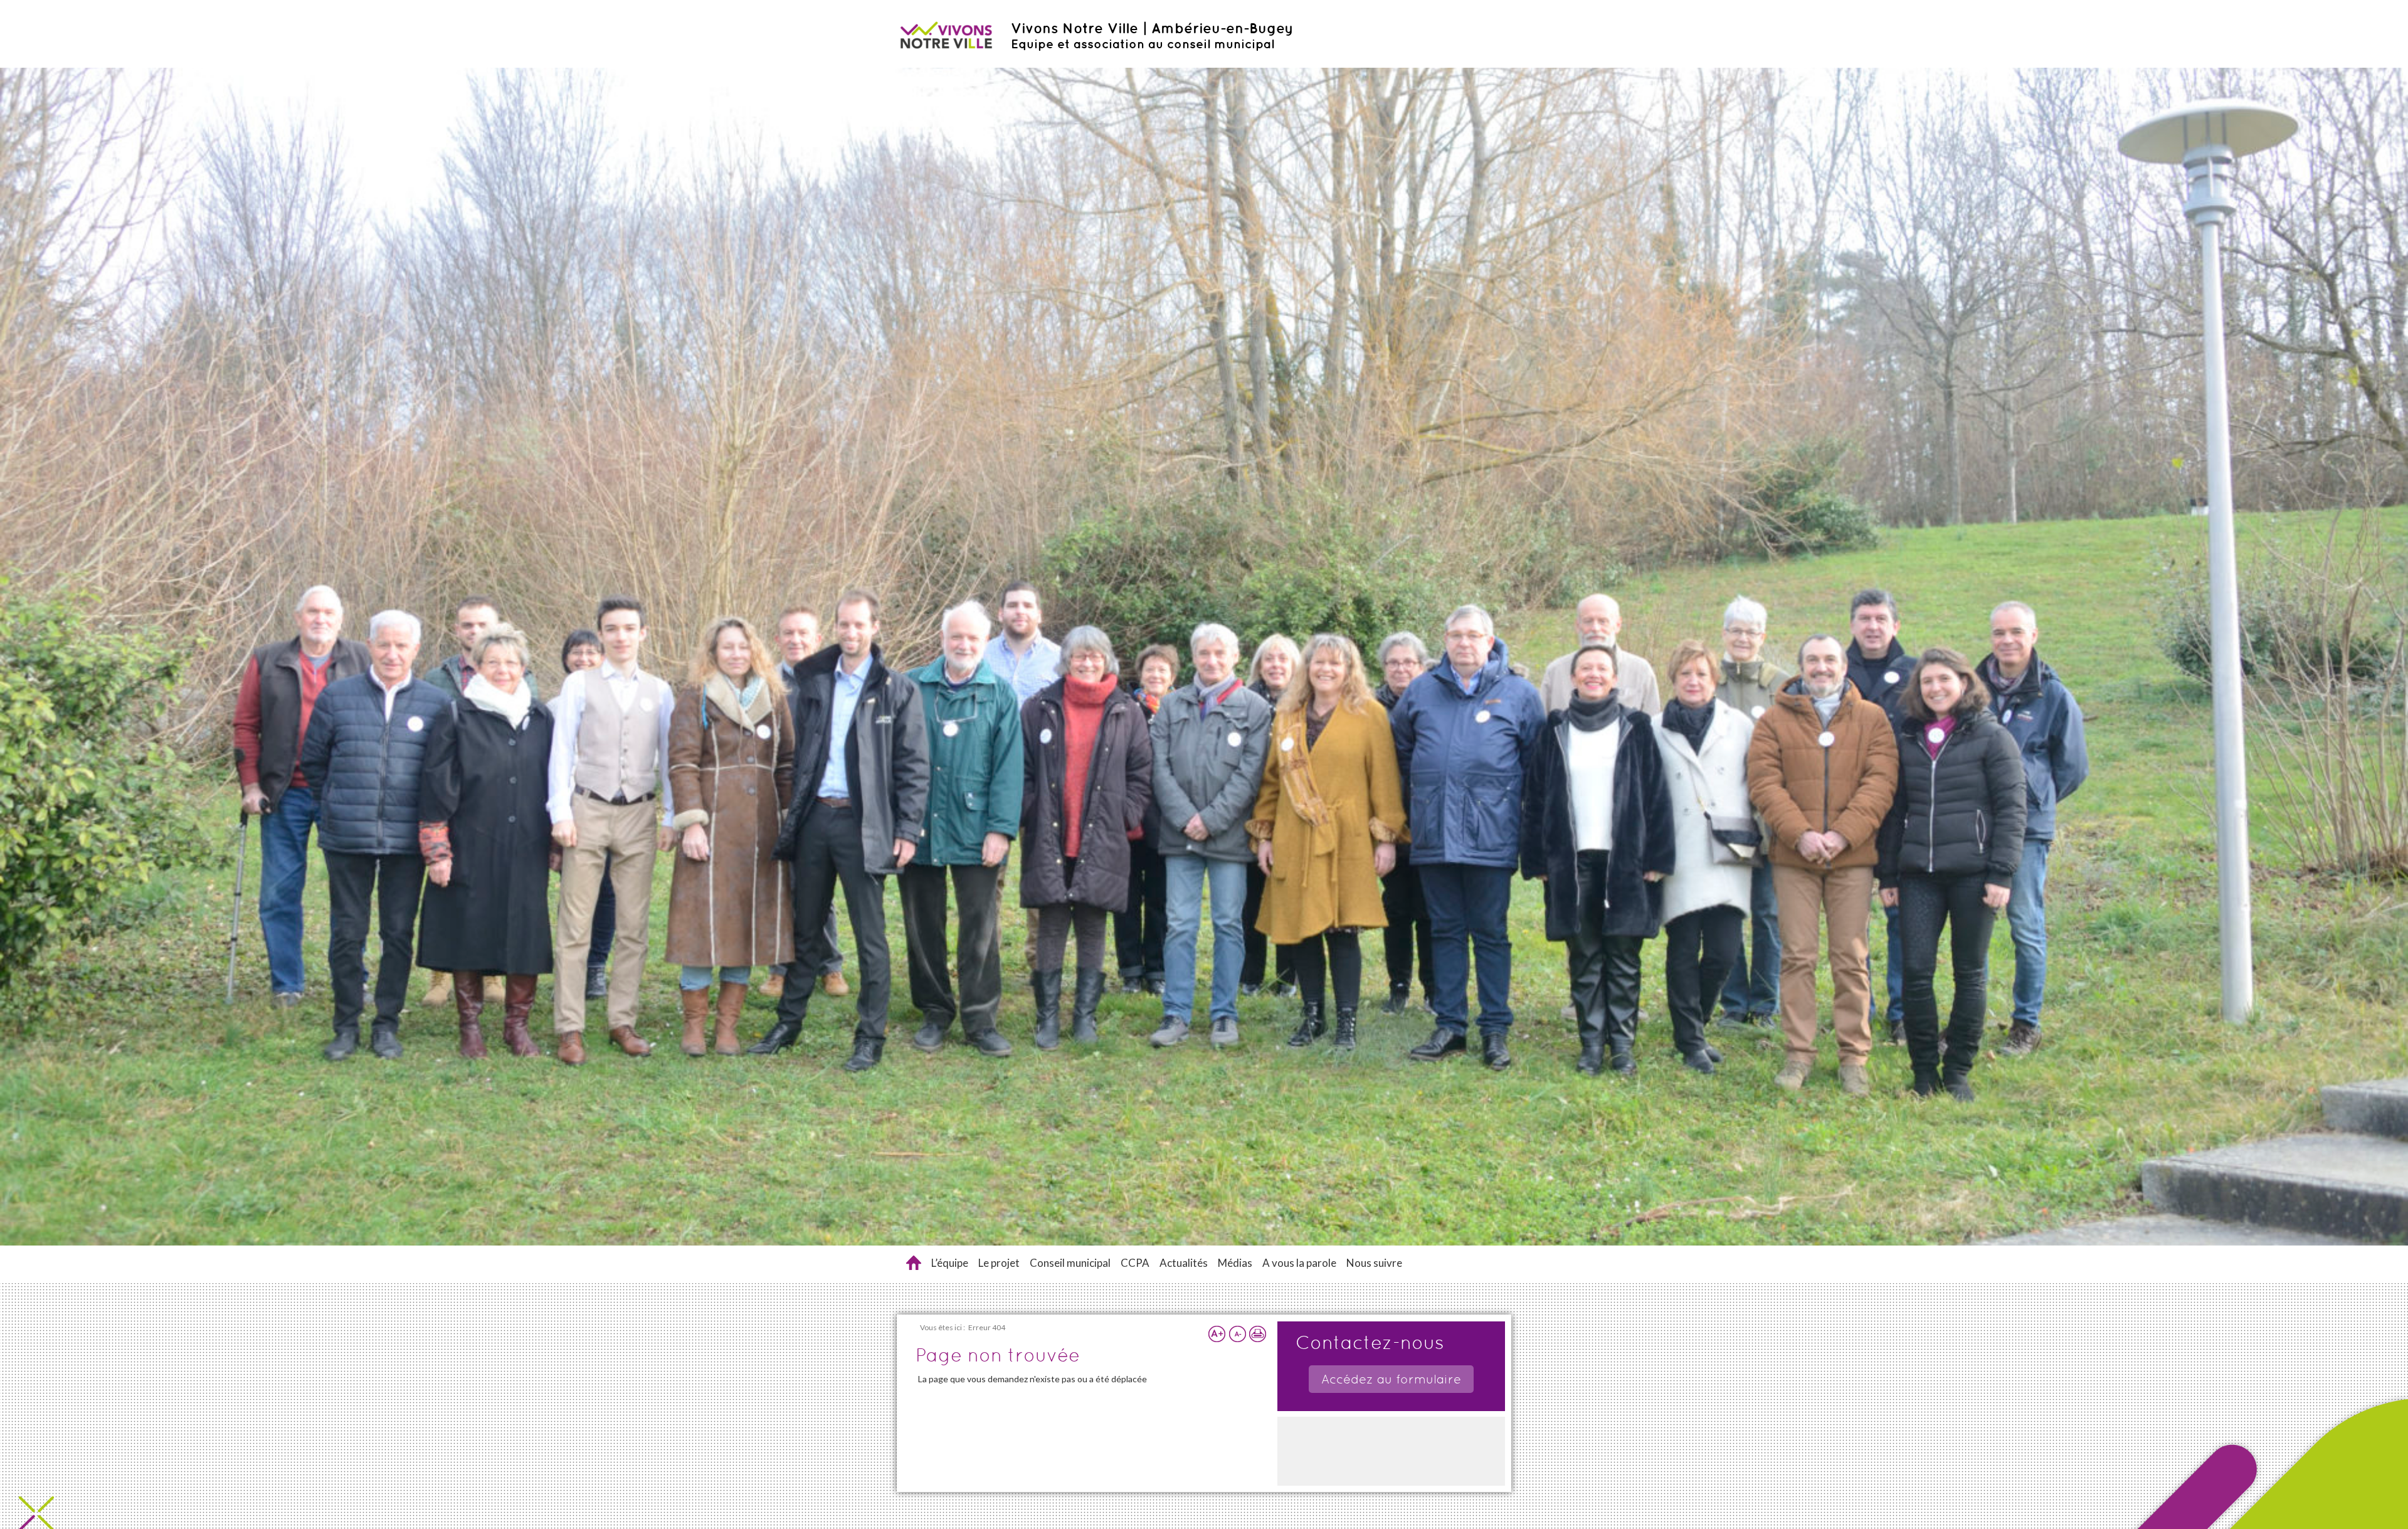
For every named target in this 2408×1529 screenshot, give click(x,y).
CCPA (1135, 1263)
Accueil (914, 1263)
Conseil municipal (1070, 1263)
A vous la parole (1299, 1263)
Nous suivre (1374, 1263)
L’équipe (950, 1263)
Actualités (1184, 1263)
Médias (1235, 1263)
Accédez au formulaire (1391, 1379)
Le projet (999, 1263)
